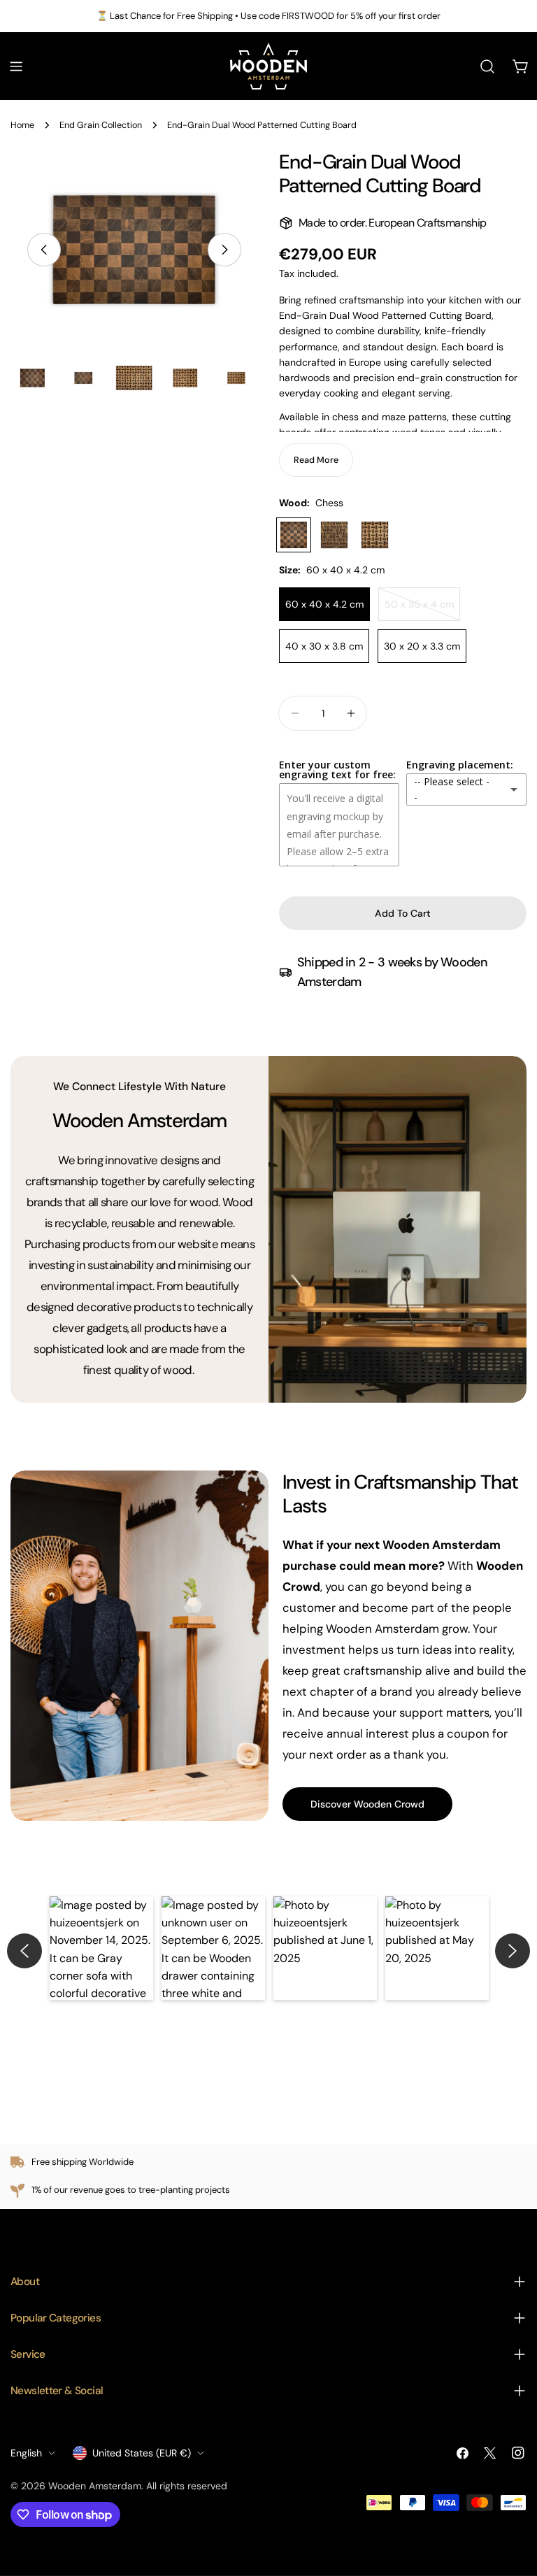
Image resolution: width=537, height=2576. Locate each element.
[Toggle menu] (16, 66)
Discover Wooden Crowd (367, 1804)
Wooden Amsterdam (95, 2486)
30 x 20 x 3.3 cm (422, 646)
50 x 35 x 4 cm (422, 609)
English (26, 2453)
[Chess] (294, 535)
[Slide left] (44, 250)
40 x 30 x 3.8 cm (324, 646)
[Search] (487, 66)
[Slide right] (224, 250)
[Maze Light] (375, 535)
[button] (101, 1948)
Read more (316, 460)
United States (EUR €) (142, 2453)
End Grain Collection (101, 125)
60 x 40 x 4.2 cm (324, 604)
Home (22, 125)
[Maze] (334, 535)
